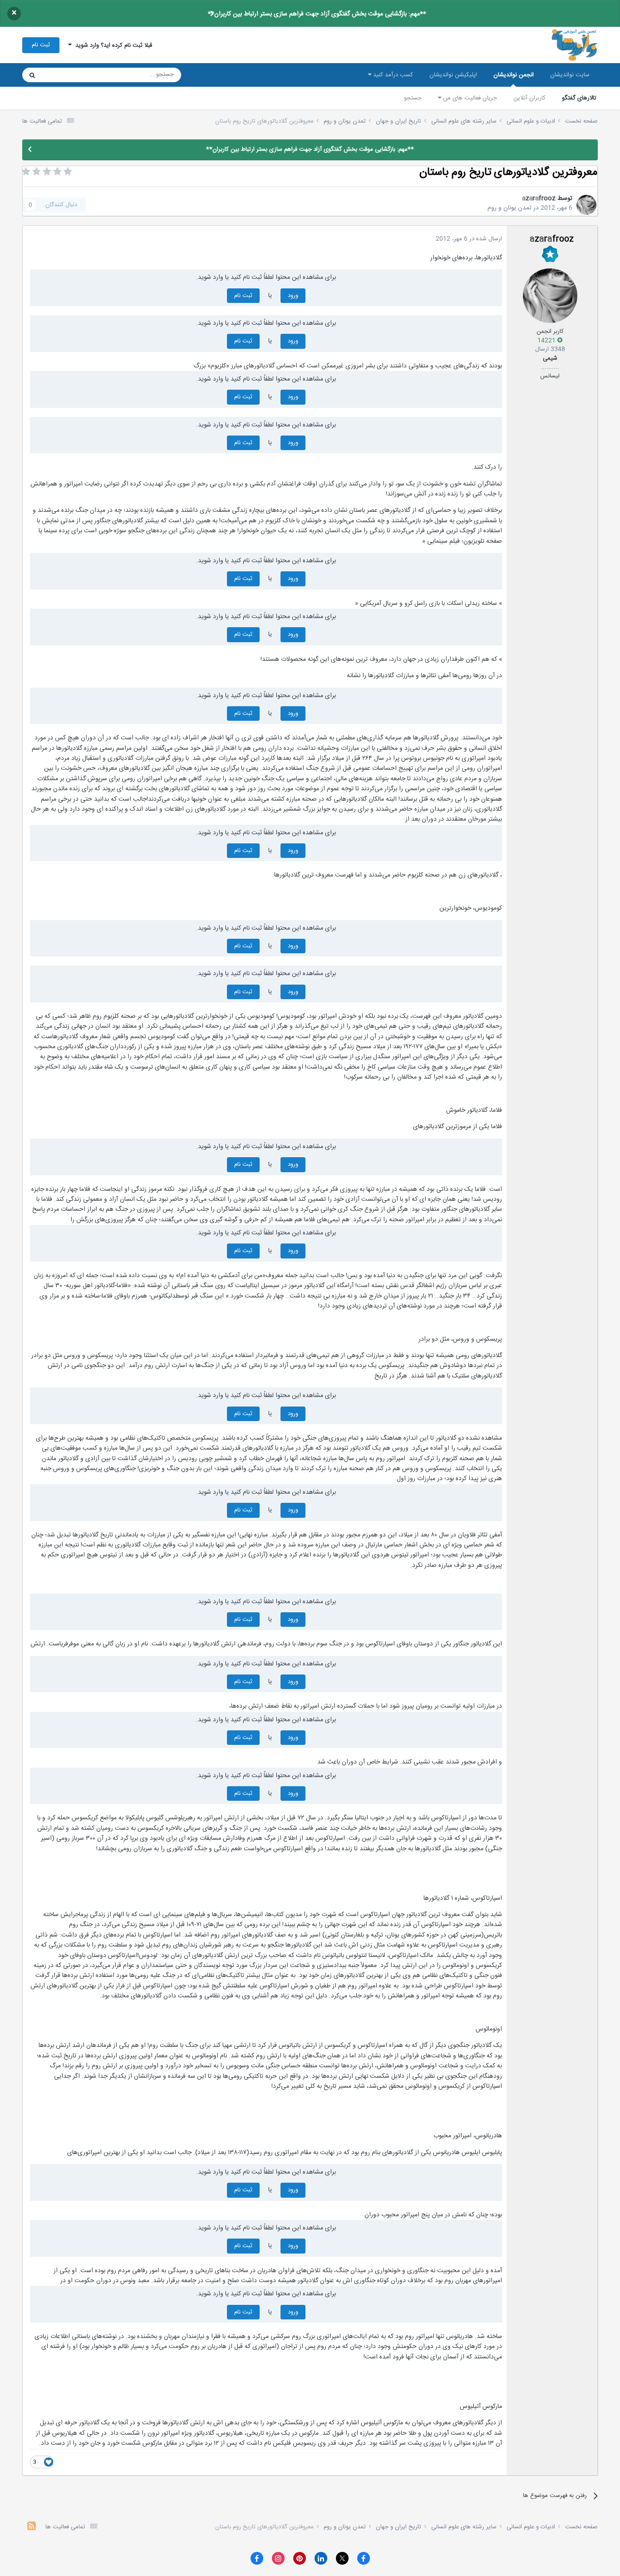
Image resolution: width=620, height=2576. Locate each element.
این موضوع (67, 75)
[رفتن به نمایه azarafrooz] (586, 205)
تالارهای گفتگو (579, 98)
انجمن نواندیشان (514, 75)
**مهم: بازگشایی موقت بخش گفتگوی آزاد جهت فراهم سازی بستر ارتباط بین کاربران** (317, 14)
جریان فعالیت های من (469, 98)
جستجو (413, 98)
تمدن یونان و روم (509, 208)
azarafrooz (539, 198)
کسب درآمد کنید (392, 75)
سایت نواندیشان (570, 75)
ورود (293, 296)
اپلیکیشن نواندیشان (453, 75)
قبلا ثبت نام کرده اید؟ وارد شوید (112, 45)
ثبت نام (41, 45)
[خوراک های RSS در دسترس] (32, 2527)
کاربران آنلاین (529, 98)
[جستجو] (32, 75)
